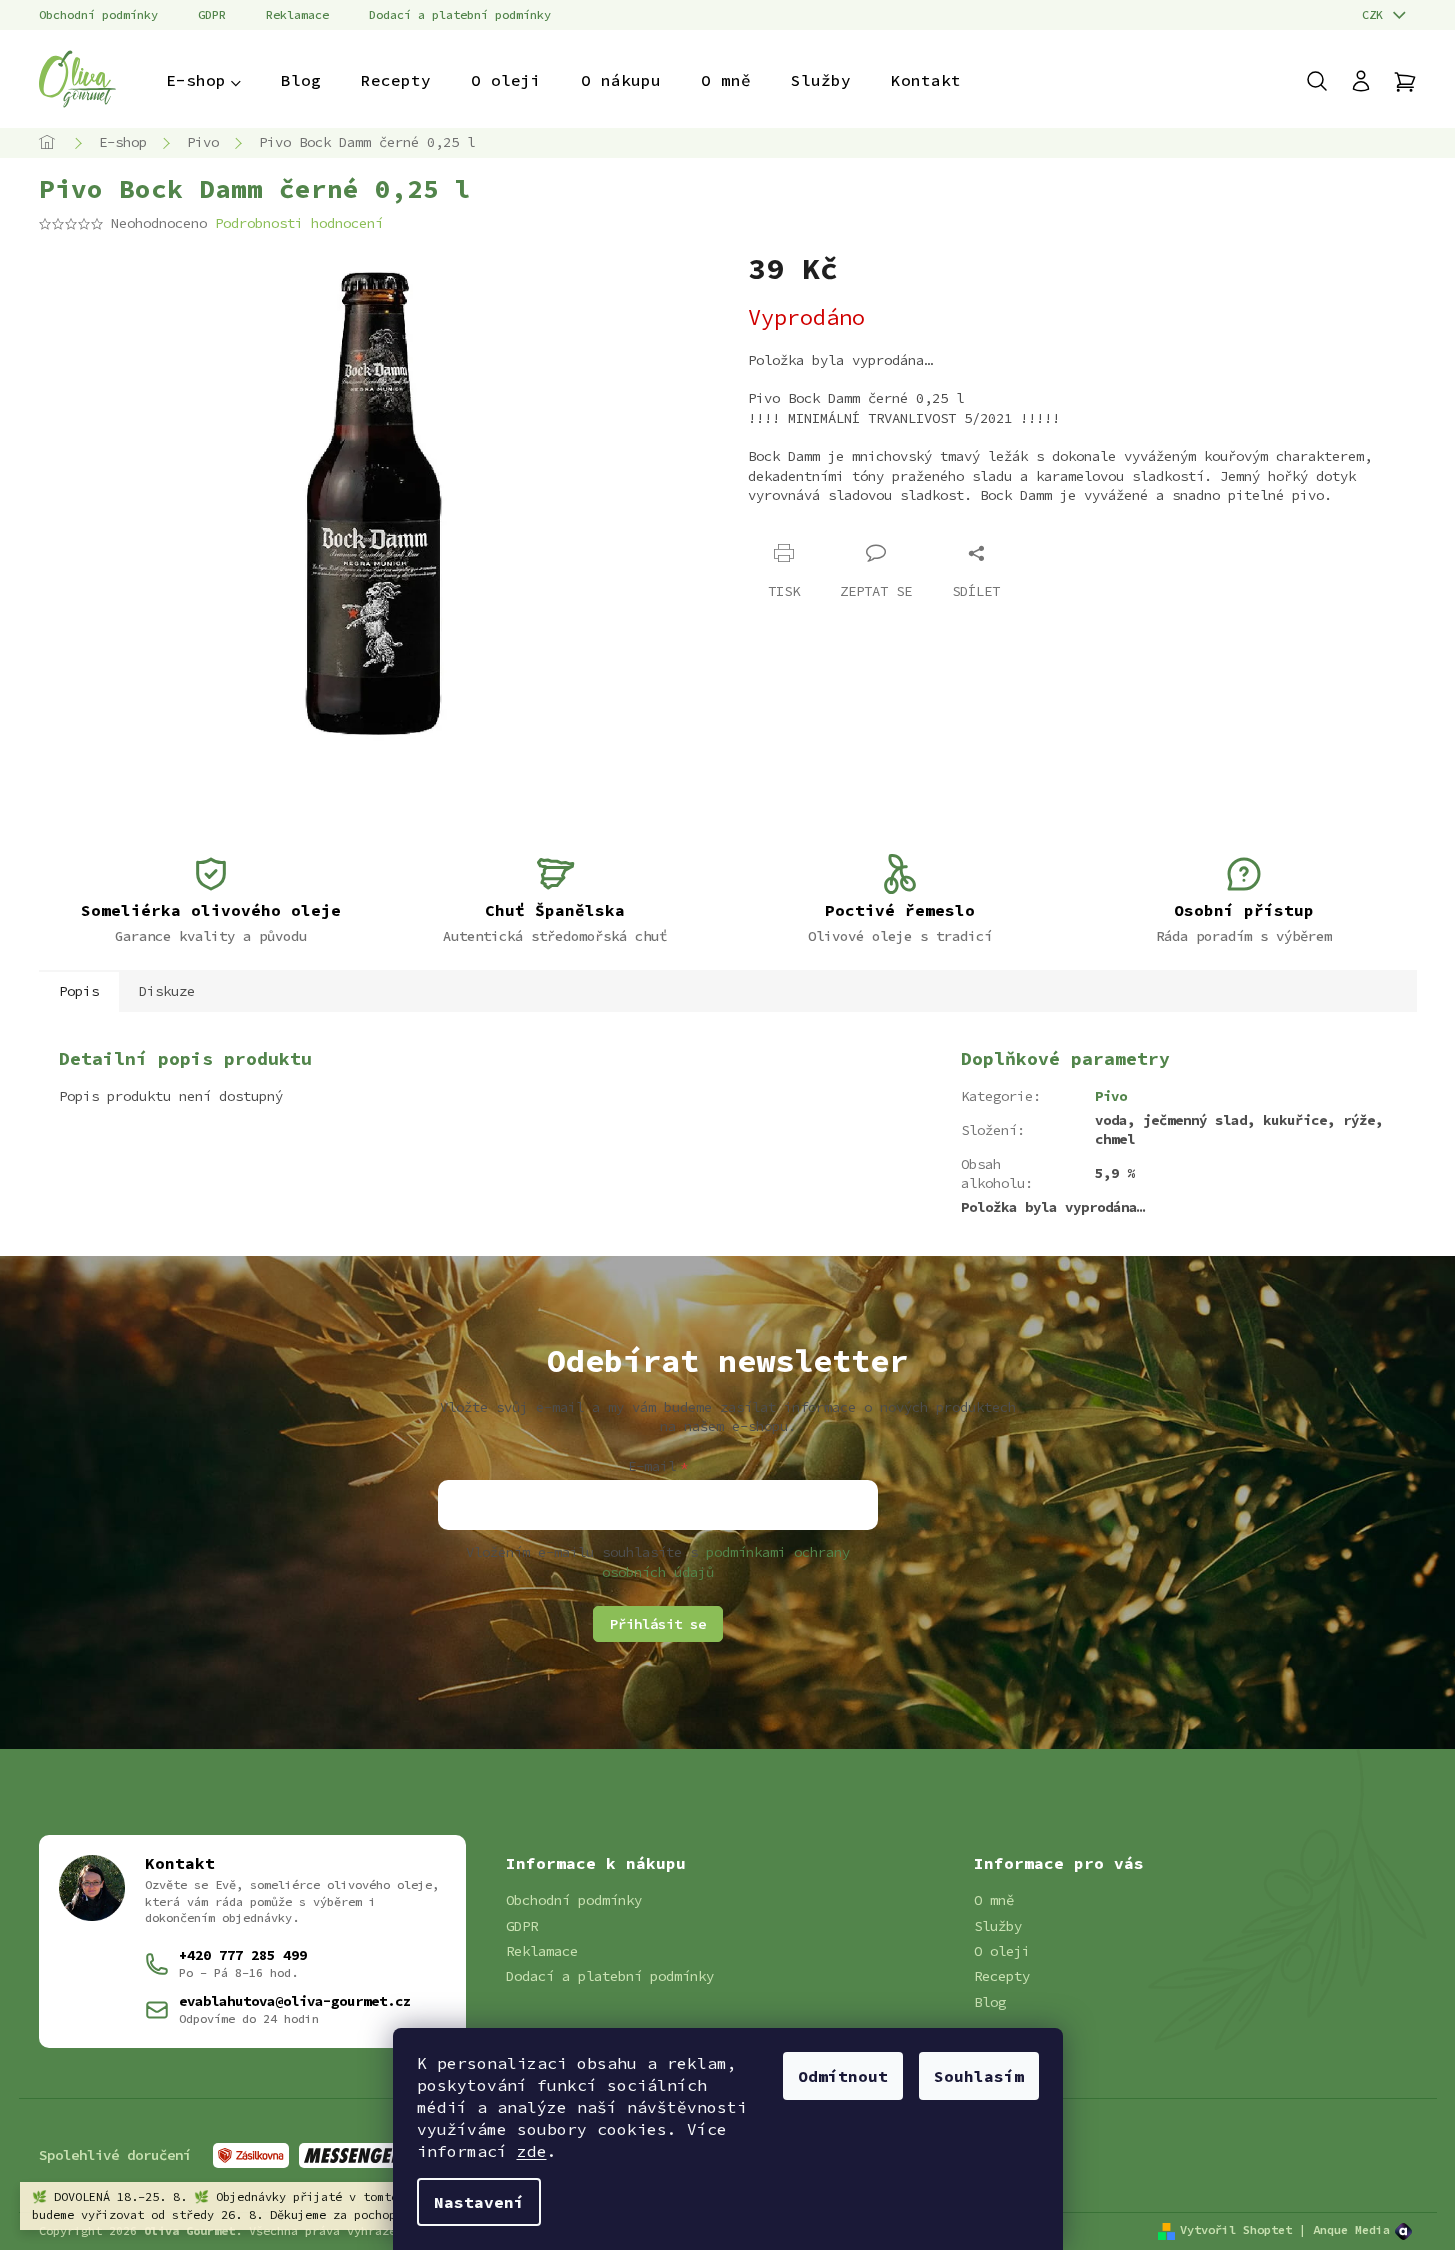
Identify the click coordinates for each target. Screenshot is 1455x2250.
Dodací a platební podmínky (460, 14)
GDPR (212, 14)
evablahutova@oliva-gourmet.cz (295, 2001)
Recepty (1002, 1976)
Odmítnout (843, 2076)
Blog (990, 2002)
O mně (994, 1900)
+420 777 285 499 (243, 1955)
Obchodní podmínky (98, 14)
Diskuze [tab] (167, 991)
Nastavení (479, 2202)
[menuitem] (203, 80)
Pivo (1111, 1096)
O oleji (1002, 1951)
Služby (998, 1926)
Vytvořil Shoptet (1236, 2229)
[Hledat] (1327, 81)
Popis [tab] (79, 991)
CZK (1376, 14)
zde (532, 2151)
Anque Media (1351, 2229)
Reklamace (297, 14)
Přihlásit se (658, 1624)
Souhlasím (979, 2076)
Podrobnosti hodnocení (299, 223)
